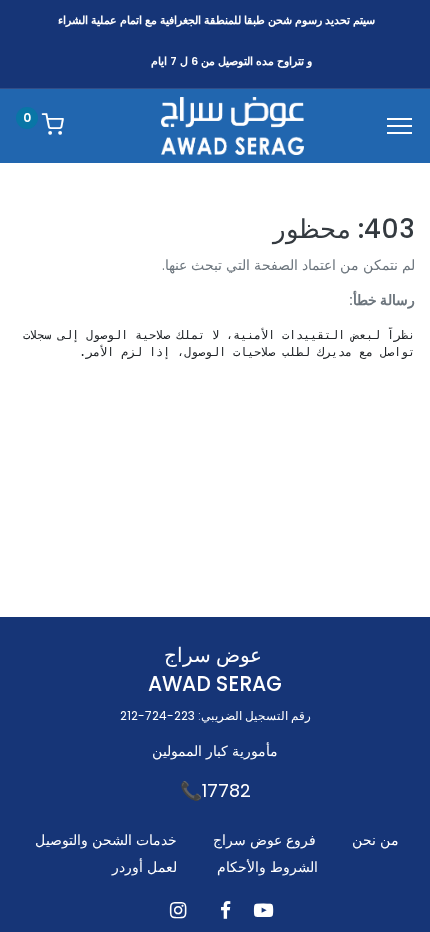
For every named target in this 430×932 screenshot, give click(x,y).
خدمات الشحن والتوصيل (106, 840)
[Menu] (399, 126)
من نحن (375, 840)
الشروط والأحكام (267, 867)
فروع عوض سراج (264, 840)
